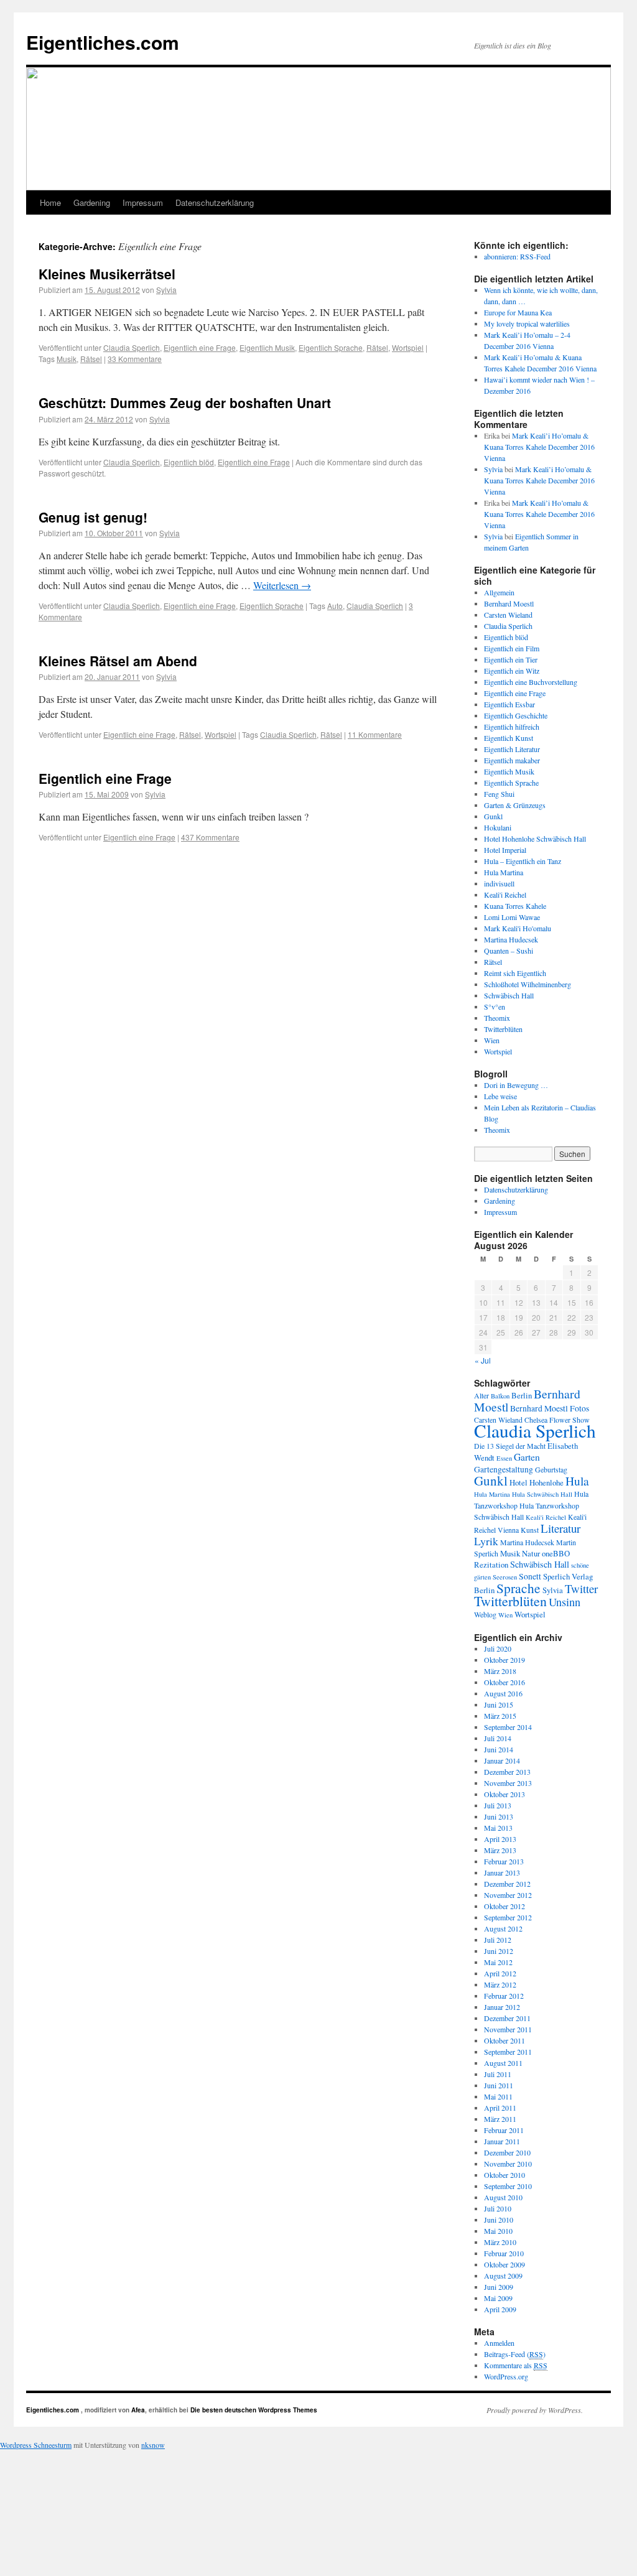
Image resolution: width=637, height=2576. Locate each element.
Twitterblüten (503, 1029)
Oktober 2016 (504, 1682)
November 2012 (508, 1895)
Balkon (500, 1396)
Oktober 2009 (504, 2264)
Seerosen (505, 1577)
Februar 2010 (504, 2253)
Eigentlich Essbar (509, 704)
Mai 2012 (498, 1962)
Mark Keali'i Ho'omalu (518, 928)
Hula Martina (504, 872)
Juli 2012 (498, 1940)
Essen (504, 1458)
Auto (335, 606)
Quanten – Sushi (509, 951)
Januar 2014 (502, 1760)
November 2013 (508, 1783)
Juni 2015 (499, 1704)
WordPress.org (506, 2376)
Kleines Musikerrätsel (107, 274)
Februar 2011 (504, 2130)
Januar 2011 (502, 2141)
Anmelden (499, 2343)
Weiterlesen (282, 585)
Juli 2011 (498, 2074)
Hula (577, 1481)
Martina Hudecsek (511, 939)
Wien (492, 1040)
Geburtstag (551, 1469)
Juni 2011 (499, 2085)
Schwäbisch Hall (509, 995)
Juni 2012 (499, 1951)
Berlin (522, 1395)
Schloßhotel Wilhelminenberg (528, 984)
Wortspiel (408, 347)
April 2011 (500, 2108)
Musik (67, 359)
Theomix (497, 1018)
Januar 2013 (502, 1872)
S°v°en (495, 1007)
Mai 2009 (498, 2298)
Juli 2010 (498, 2208)
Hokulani (498, 827)
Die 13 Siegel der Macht (510, 1446)
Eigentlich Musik (267, 347)
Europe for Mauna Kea (518, 312)
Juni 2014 (499, 1749)
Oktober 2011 (504, 2040)
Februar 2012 (504, 1996)
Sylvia (166, 290)
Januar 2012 (502, 2007)
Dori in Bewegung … (516, 1085)
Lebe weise (500, 1096)
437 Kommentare (210, 837)
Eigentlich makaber (512, 760)
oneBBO (556, 1553)
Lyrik (486, 1541)
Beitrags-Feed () (515, 2354)
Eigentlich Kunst (509, 738)
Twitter (581, 1588)
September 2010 (508, 2186)
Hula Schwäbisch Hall (542, 1494)
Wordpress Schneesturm (36, 2445)
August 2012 (503, 1928)
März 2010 (500, 2242)
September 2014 (508, 1727)
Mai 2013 (498, 1828)
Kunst (530, 1530)
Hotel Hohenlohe (537, 1482)
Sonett (530, 1576)
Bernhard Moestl (509, 603)
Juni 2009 (499, 2287)
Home (50, 202)
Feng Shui (499, 794)
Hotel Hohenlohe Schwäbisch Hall (535, 839)
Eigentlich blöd (189, 462)
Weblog (485, 1614)
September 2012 (508, 1917)
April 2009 (500, 2309)
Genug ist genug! (93, 517)
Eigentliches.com (103, 42)
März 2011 (500, 2119)
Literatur (560, 1528)
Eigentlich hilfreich (512, 727)
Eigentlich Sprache (331, 347)
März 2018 (500, 1671)
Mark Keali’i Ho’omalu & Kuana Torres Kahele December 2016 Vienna (539, 447)
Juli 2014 (498, 1738)
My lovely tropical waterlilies (527, 323)
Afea (138, 2410)
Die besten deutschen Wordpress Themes (254, 2410)
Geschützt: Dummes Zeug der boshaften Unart (185, 402)
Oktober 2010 (504, 2175)
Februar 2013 (504, 1861)
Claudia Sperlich (132, 347)
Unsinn (565, 1602)
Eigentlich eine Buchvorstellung (531, 682)
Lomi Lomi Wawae (512, 917)
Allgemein (499, 592)
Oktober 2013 (504, 1794)
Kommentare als (516, 2365)
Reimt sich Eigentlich (515, 973)
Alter (481, 1395)
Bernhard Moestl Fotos (550, 1408)
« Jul (483, 1360)
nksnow (153, 2445)
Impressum (143, 202)
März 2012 (500, 1984)
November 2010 (508, 2164)
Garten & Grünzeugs (515, 805)
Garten (527, 1457)
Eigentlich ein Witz (512, 671)
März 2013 (500, 1850)
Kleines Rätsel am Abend (118, 661)
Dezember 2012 (507, 1884)
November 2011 (508, 2029)
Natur (531, 1553)
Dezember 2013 (507, 1772)
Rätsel (377, 347)
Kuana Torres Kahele (515, 906)
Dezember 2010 (507, 2152)
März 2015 (500, 1716)
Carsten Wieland (508, 615)
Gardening (92, 202)
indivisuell (499, 883)
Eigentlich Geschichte (516, 715)
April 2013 (500, 1839)
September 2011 (508, 2052)
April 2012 (500, 1973)
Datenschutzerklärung (215, 202)
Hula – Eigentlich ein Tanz (523, 861)
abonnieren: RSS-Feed (517, 256)
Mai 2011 (498, 2096)
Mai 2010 (498, 2231)
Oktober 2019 (504, 1660)
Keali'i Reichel (505, 895)
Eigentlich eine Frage (200, 347)
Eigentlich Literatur (512, 749)
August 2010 (503, 2197)
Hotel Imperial (505, 850)
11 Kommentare (375, 734)
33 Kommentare (135, 359)
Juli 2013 (498, 1805)
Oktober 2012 (504, 1906)
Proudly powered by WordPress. (535, 2410)
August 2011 (503, 2063)
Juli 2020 (498, 1648)
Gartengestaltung (504, 1469)
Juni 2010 (499, 2220)
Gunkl (493, 816)
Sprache (518, 1588)
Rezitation (491, 1565)
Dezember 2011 (507, 2018)
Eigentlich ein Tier (511, 659)
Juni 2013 (499, 1816)
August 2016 (503, 1693)
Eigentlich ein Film (512, 648)
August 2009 (503, 2276)
